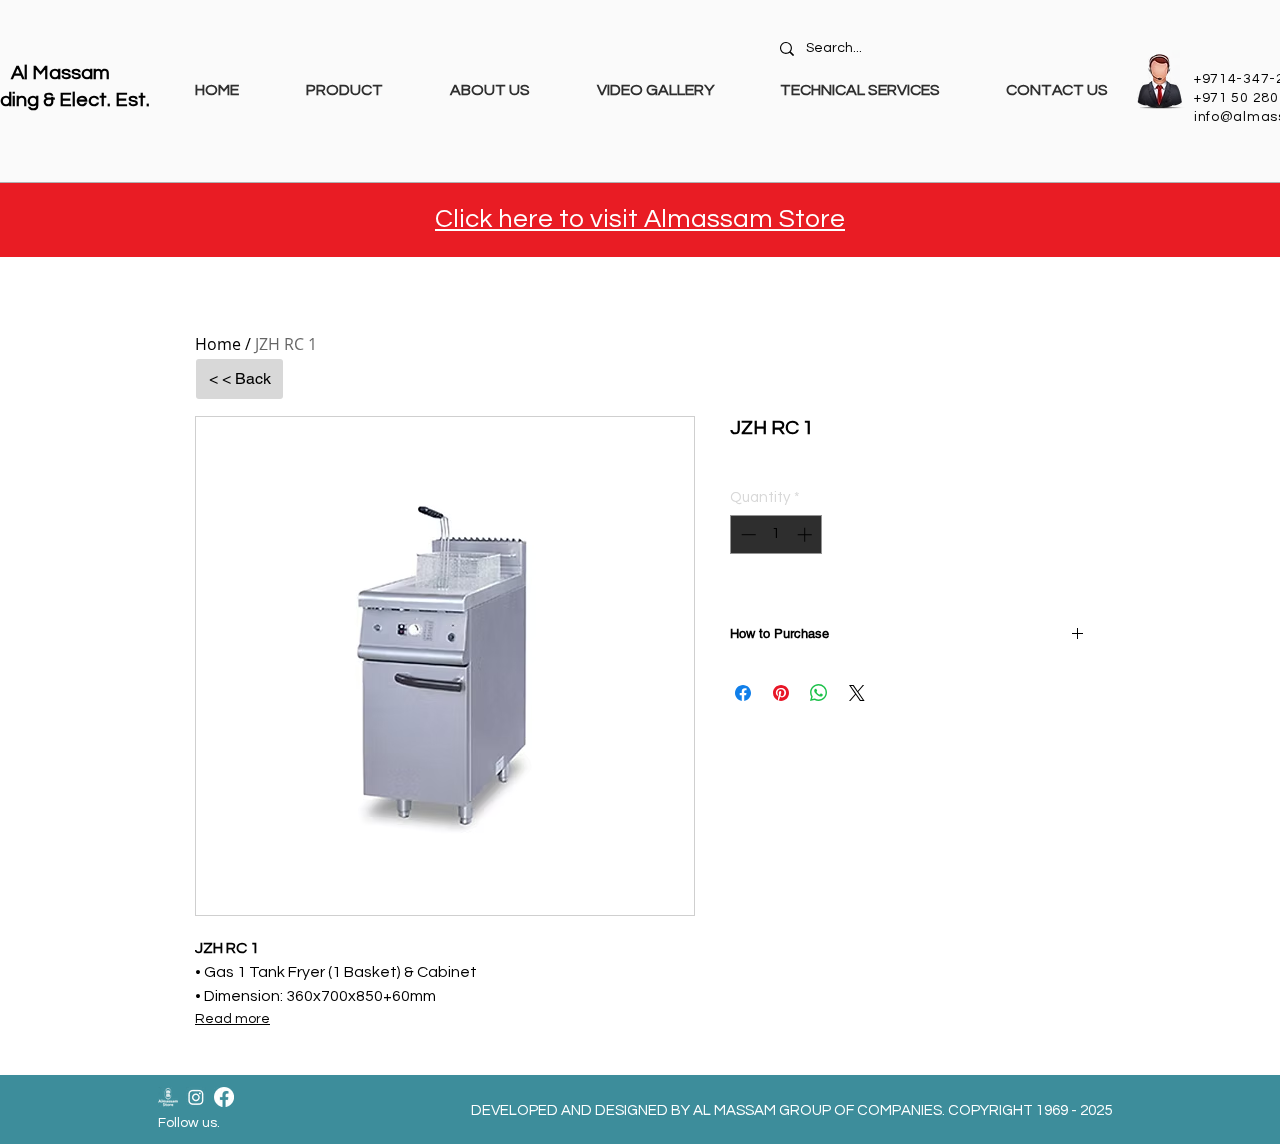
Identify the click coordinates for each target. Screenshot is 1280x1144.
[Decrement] (746, 534)
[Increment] (806, 534)
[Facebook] (224, 1097)
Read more (232, 1019)
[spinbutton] (776, 534)
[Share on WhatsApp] (819, 693)
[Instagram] (196, 1097)
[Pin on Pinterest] (781, 693)
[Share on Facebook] (743, 693)
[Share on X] (857, 693)
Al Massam (60, 73)
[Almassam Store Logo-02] (168, 1097)
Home (218, 344)
